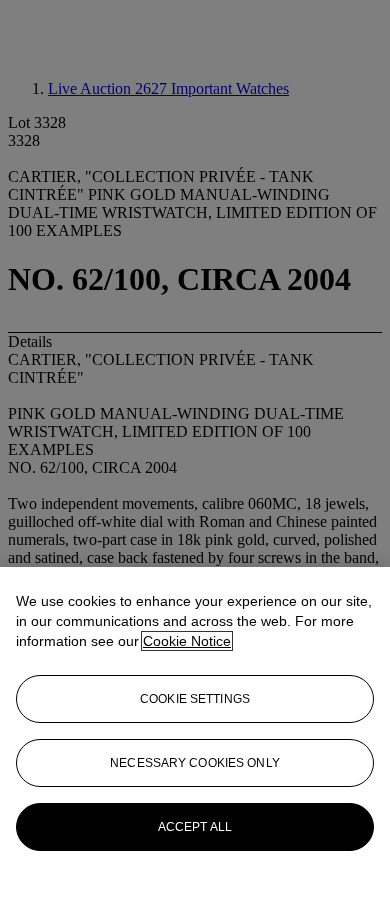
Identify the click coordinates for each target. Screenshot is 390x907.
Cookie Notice (187, 641)
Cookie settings (195, 699)
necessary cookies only (195, 763)
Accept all (195, 827)
